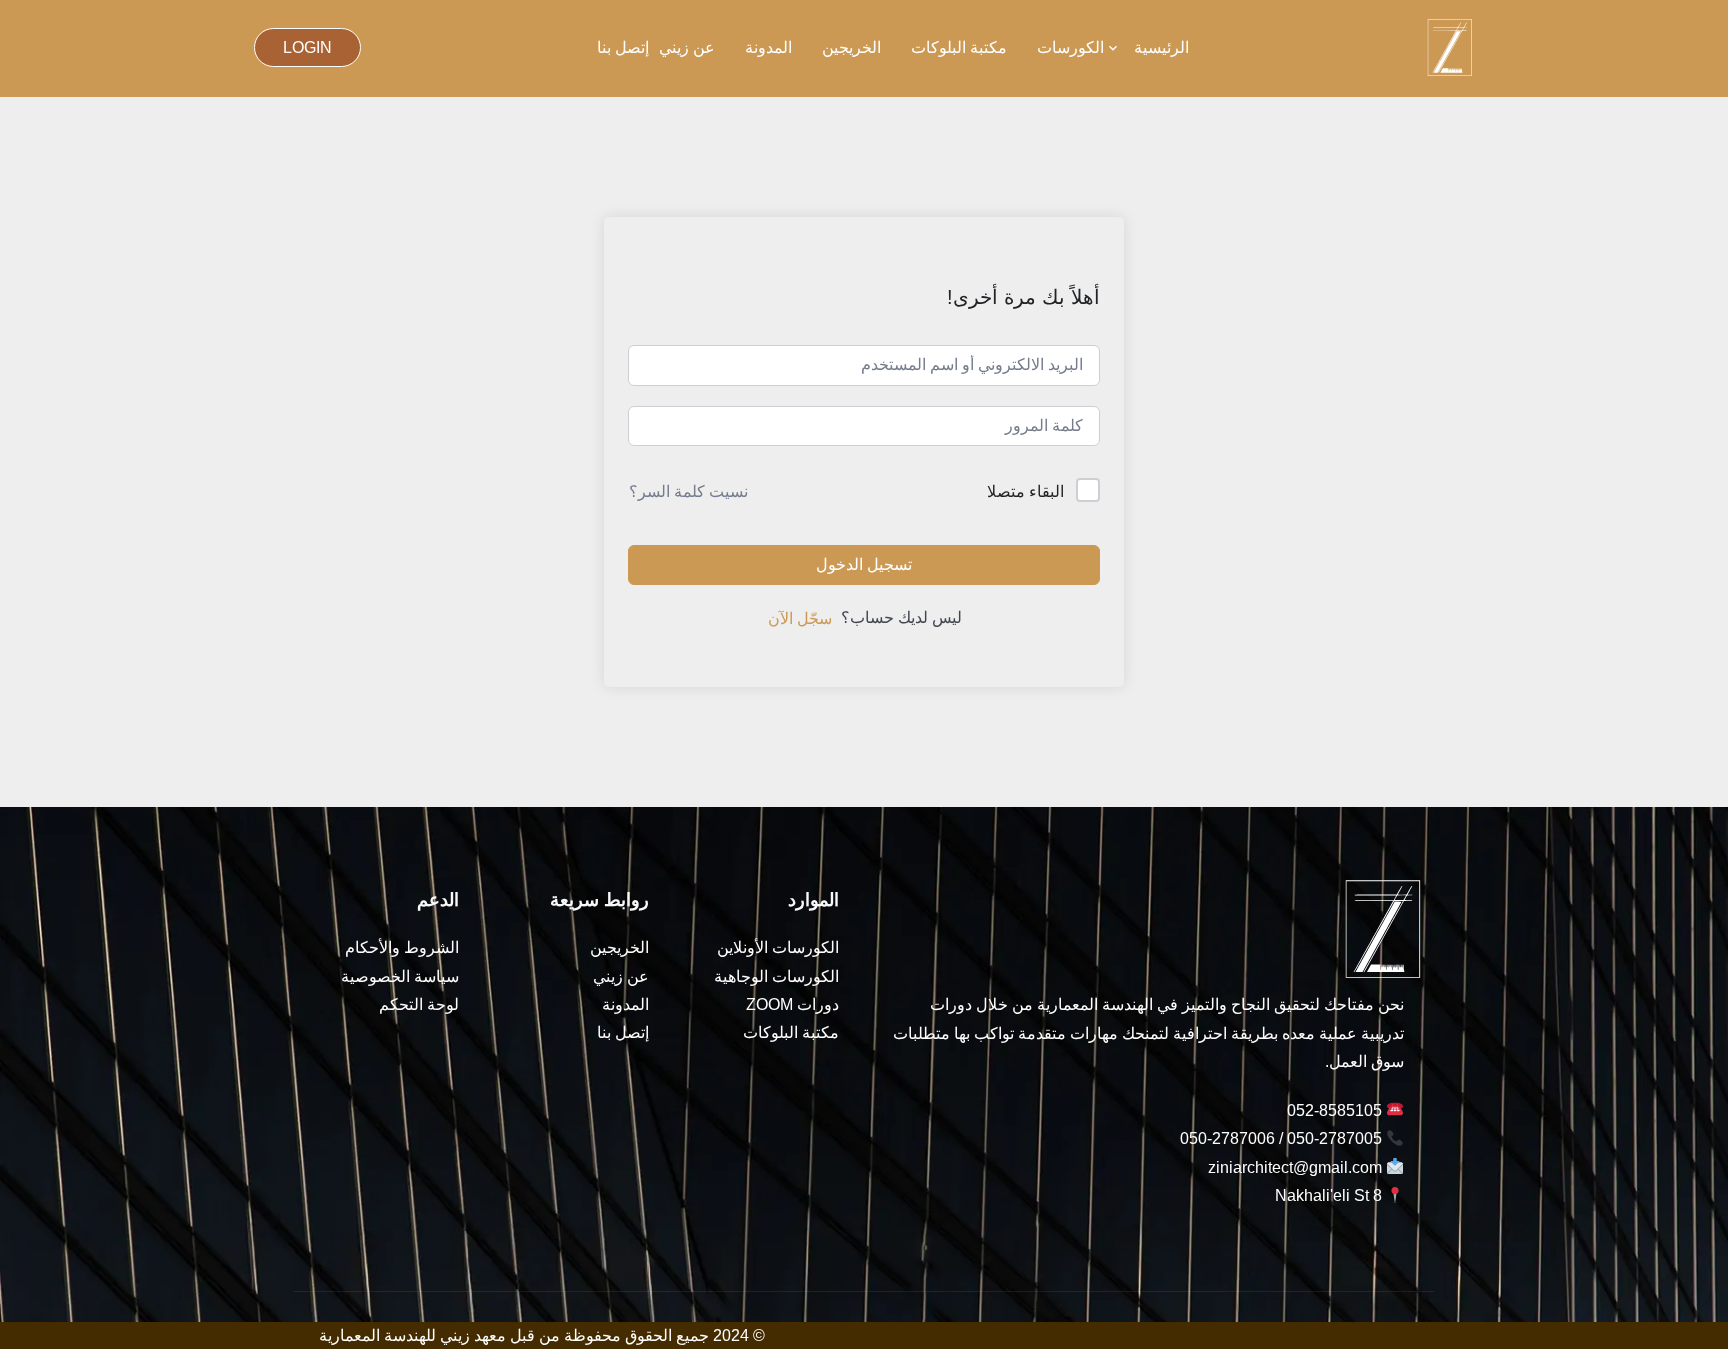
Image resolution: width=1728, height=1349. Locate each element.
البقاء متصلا (1025, 491)
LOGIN (307, 47)
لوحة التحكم (419, 1004)
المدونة (768, 47)
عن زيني (687, 47)
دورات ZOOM (792, 1004)
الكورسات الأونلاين (778, 947)
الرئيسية (1161, 47)
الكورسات (1070, 47)
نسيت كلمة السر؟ (688, 491)
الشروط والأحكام (402, 947)
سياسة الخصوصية (400, 976)
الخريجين (851, 47)
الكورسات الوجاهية (776, 976)
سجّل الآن (800, 618)
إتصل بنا (623, 47)
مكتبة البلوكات (959, 47)
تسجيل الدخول (864, 564)
